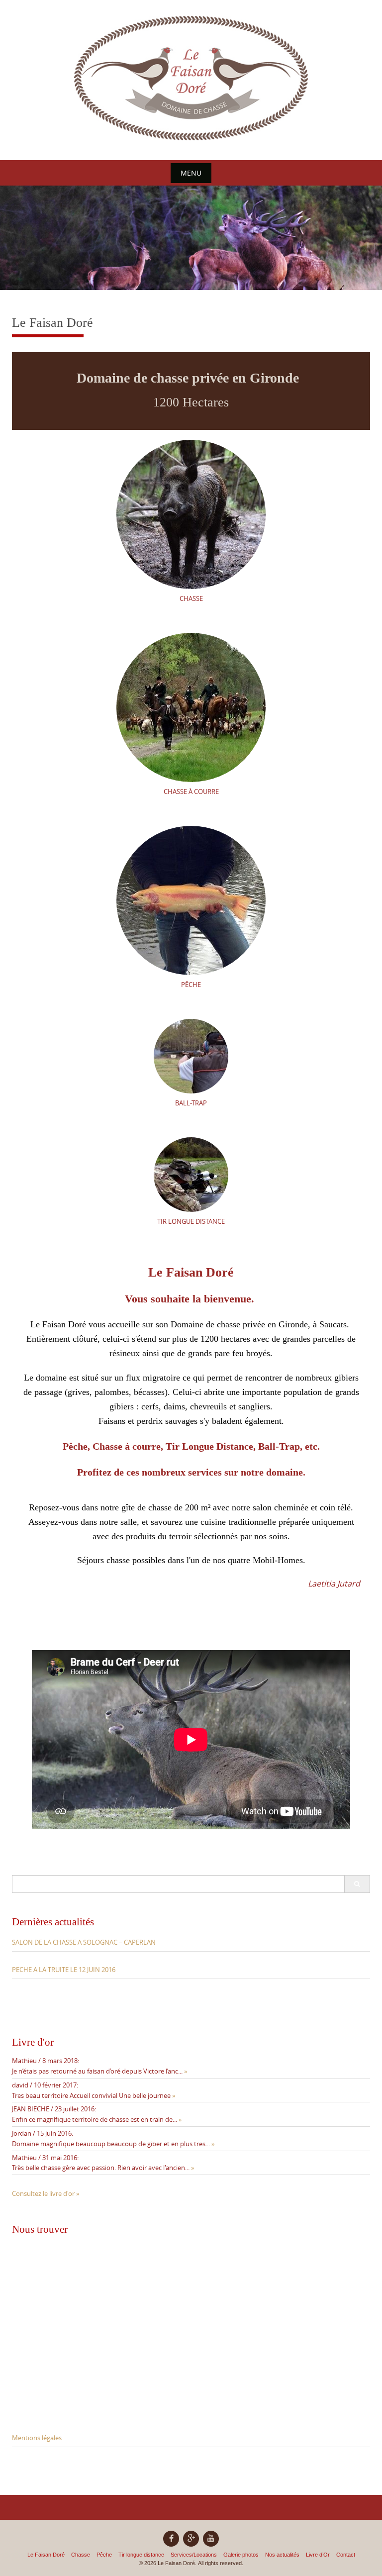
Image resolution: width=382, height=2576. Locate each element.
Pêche (104, 2555)
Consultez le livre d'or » (46, 2193)
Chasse (81, 2555)
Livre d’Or (318, 2555)
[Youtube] (211, 2539)
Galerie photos (241, 2555)
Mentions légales (37, 2438)
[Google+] (191, 2539)
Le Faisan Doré (46, 2555)
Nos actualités (282, 2555)
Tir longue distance (141, 2555)
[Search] (357, 1884)
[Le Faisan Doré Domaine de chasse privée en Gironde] (191, 78)
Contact (346, 2555)
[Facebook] (171, 2539)
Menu (191, 173)
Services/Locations (194, 2555)
